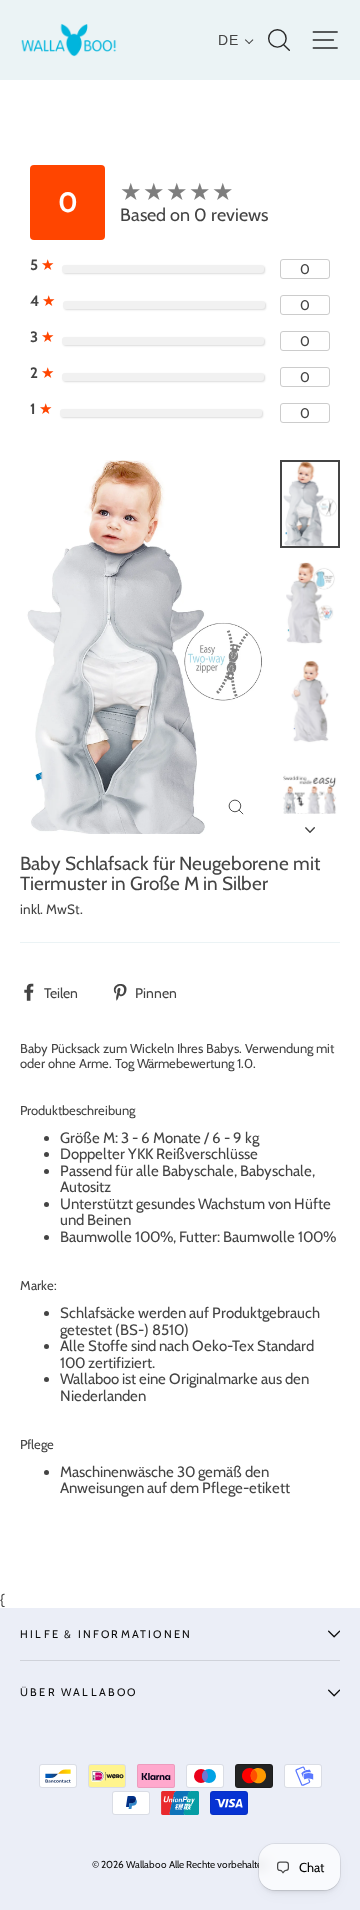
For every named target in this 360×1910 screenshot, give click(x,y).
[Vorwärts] (310, 824)
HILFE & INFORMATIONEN (106, 1634)
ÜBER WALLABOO (79, 1692)
